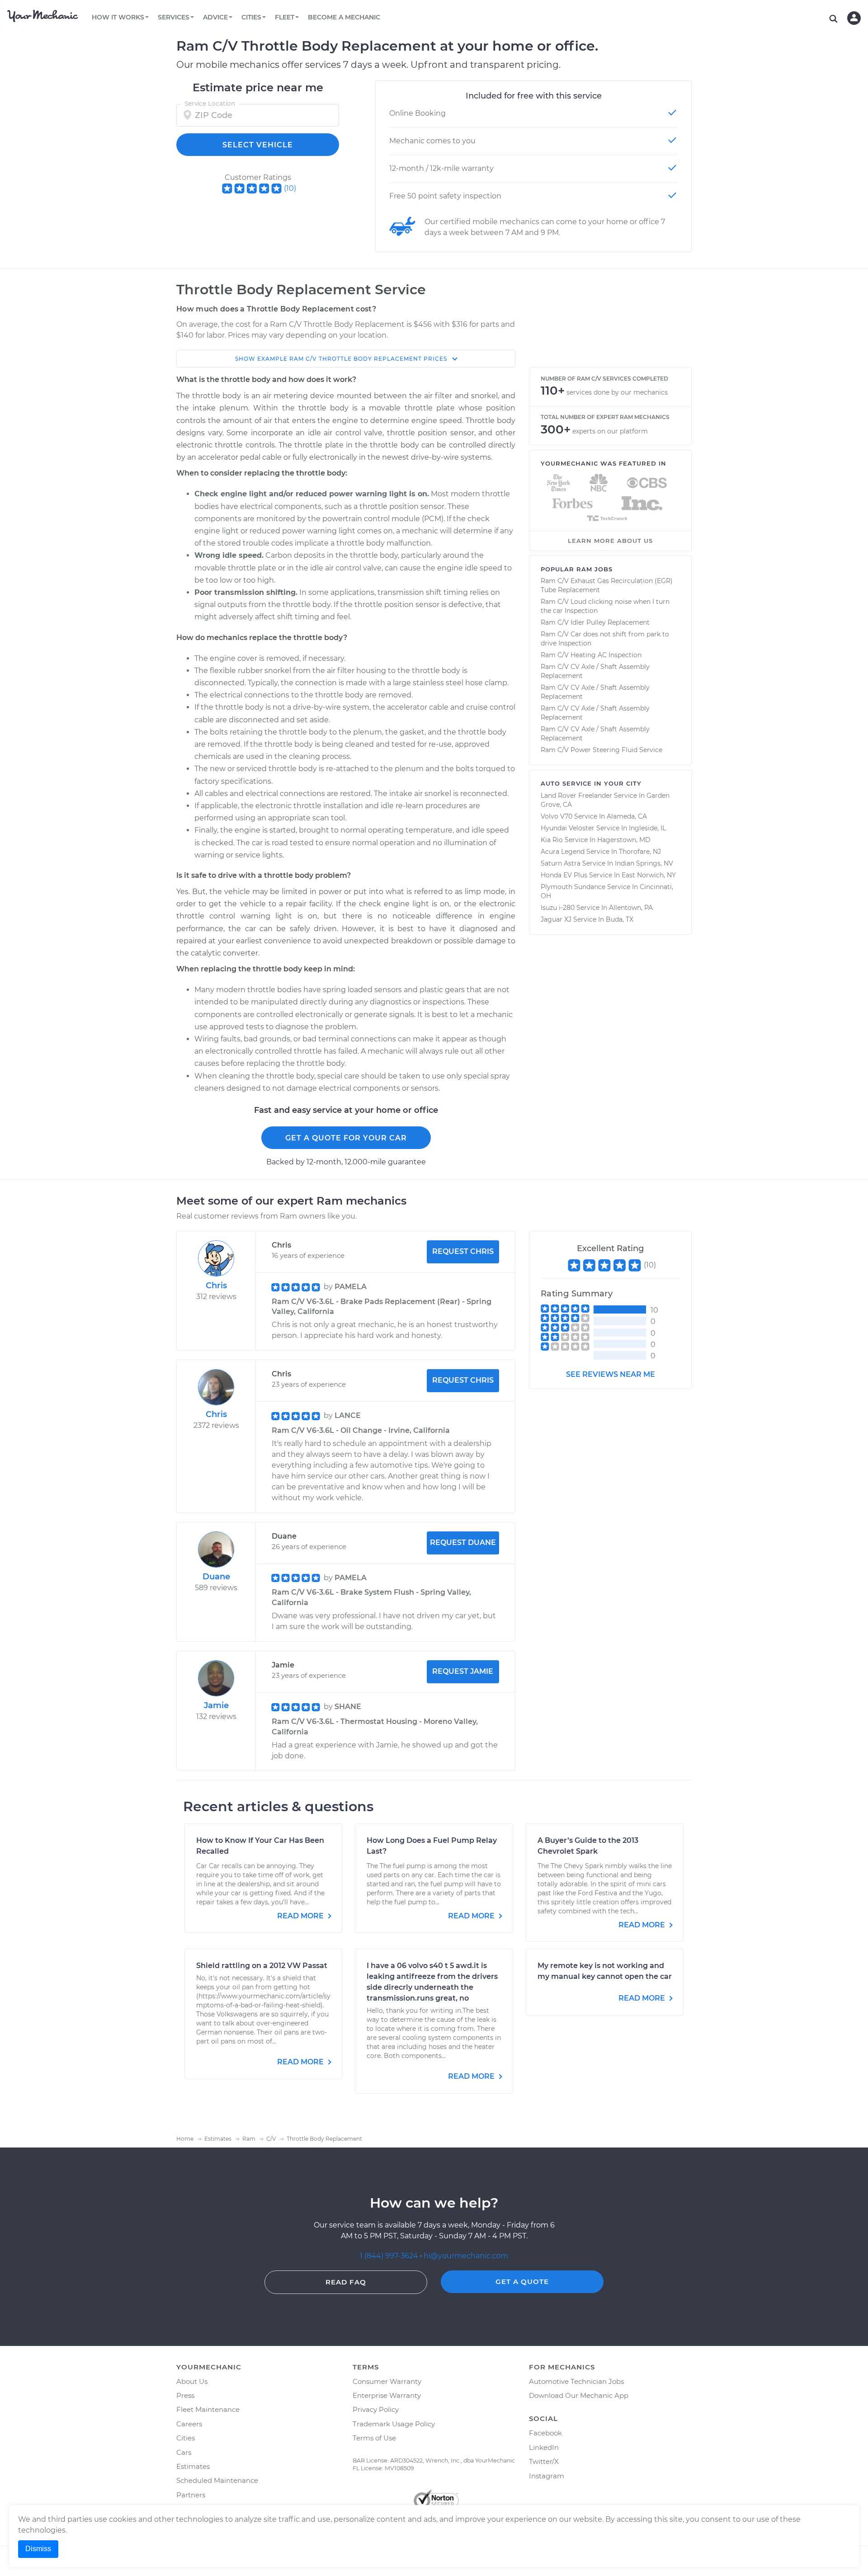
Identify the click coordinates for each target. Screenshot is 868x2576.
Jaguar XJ (556, 919)
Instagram (547, 2476)
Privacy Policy (376, 2409)
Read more (301, 1916)
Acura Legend (563, 852)
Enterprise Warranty (387, 2395)
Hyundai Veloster (568, 828)
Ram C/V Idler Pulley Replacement (595, 622)
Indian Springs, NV (644, 863)
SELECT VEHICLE (258, 145)
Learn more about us (610, 541)
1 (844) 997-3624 (390, 2256)
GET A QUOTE (522, 2282)
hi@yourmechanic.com (466, 2256)
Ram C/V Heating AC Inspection (591, 655)
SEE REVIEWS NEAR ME (611, 1374)
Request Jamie (463, 1671)
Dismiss (38, 2549)
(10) (290, 188)
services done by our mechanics (617, 392)
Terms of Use (374, 2438)
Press (185, 2395)
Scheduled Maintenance (217, 2480)
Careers (189, 2424)
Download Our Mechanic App (579, 2395)
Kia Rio (552, 840)
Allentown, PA (631, 908)
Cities (186, 2438)
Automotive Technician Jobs (576, 2381)
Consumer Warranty (387, 2381)
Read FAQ (346, 2282)
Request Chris (463, 1251)
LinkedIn (544, 2447)
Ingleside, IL (647, 828)
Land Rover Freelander (576, 796)
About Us (192, 2381)
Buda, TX (620, 919)
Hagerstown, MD (624, 840)
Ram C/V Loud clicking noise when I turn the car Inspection (605, 606)
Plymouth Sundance (573, 887)
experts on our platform (610, 431)
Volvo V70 (557, 816)
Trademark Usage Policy (394, 2424)
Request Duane (463, 1542)
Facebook (545, 2433)
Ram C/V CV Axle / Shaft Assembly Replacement (595, 671)
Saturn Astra (561, 863)
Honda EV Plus (564, 875)
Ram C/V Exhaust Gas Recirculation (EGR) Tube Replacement (607, 585)
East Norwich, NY (649, 875)
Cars (184, 2452)
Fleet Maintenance (208, 2409)
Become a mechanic (344, 17)
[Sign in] (854, 18)
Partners (191, 2495)
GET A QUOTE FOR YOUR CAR (346, 1138)
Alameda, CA (627, 816)
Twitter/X (544, 2461)
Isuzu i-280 (558, 908)
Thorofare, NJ (640, 852)
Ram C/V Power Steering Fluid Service (601, 750)
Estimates (193, 2466)
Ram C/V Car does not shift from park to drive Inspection (605, 639)
